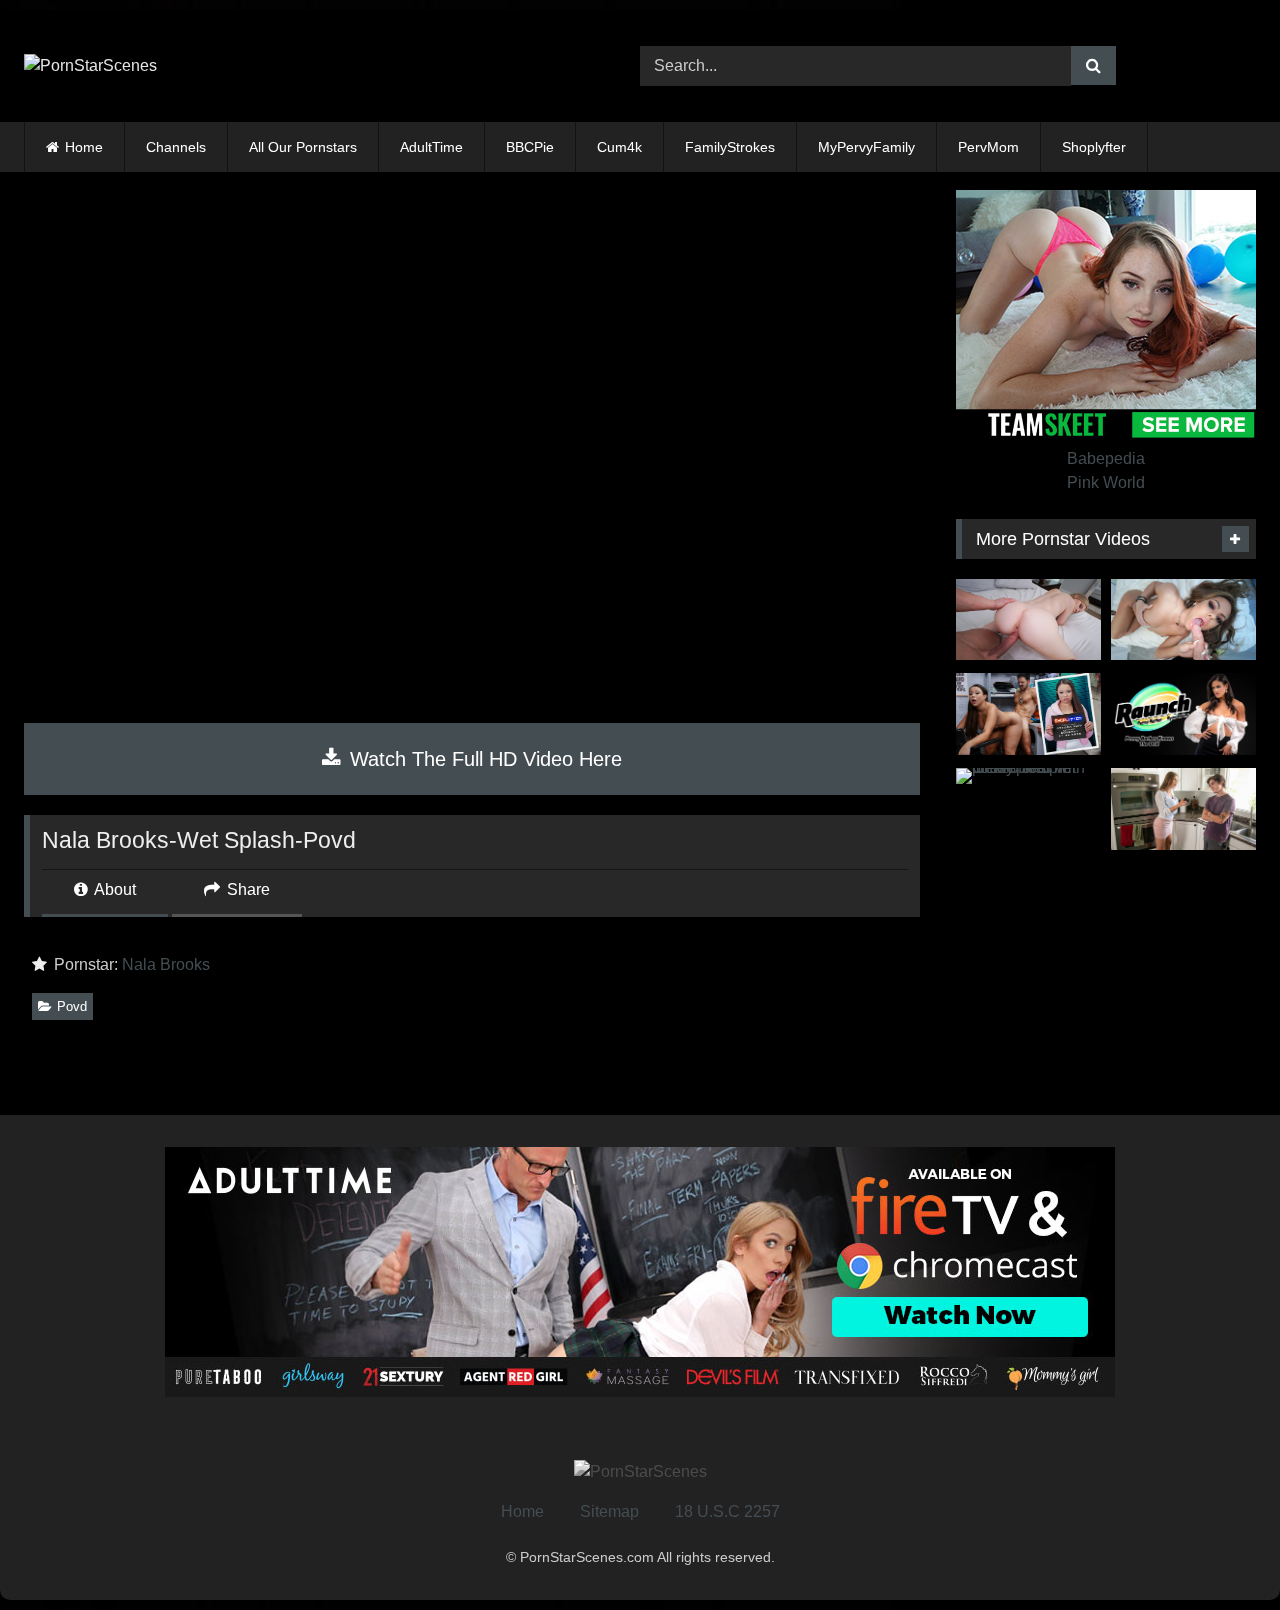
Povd (72, 1006)
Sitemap (609, 1511)
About (113, 889)
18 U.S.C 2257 (727, 1511)
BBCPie (530, 147)
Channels (176, 147)
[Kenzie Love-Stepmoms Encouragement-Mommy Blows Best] (1183, 809)
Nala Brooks (166, 964)
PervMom (988, 147)
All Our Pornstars (303, 147)
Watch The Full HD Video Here (483, 759)
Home (84, 147)
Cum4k (619, 147)
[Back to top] (1218, 1550)
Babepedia (1106, 458)
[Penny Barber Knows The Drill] (1183, 714)
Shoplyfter (1094, 147)
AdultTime (431, 147)
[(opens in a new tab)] (1028, 714)
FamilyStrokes (730, 147)
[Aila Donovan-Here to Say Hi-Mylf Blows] (1183, 620)
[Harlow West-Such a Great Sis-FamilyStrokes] (1028, 620)
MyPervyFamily (866, 147)
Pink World (1106, 482)
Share (246, 889)
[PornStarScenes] (90, 66)
